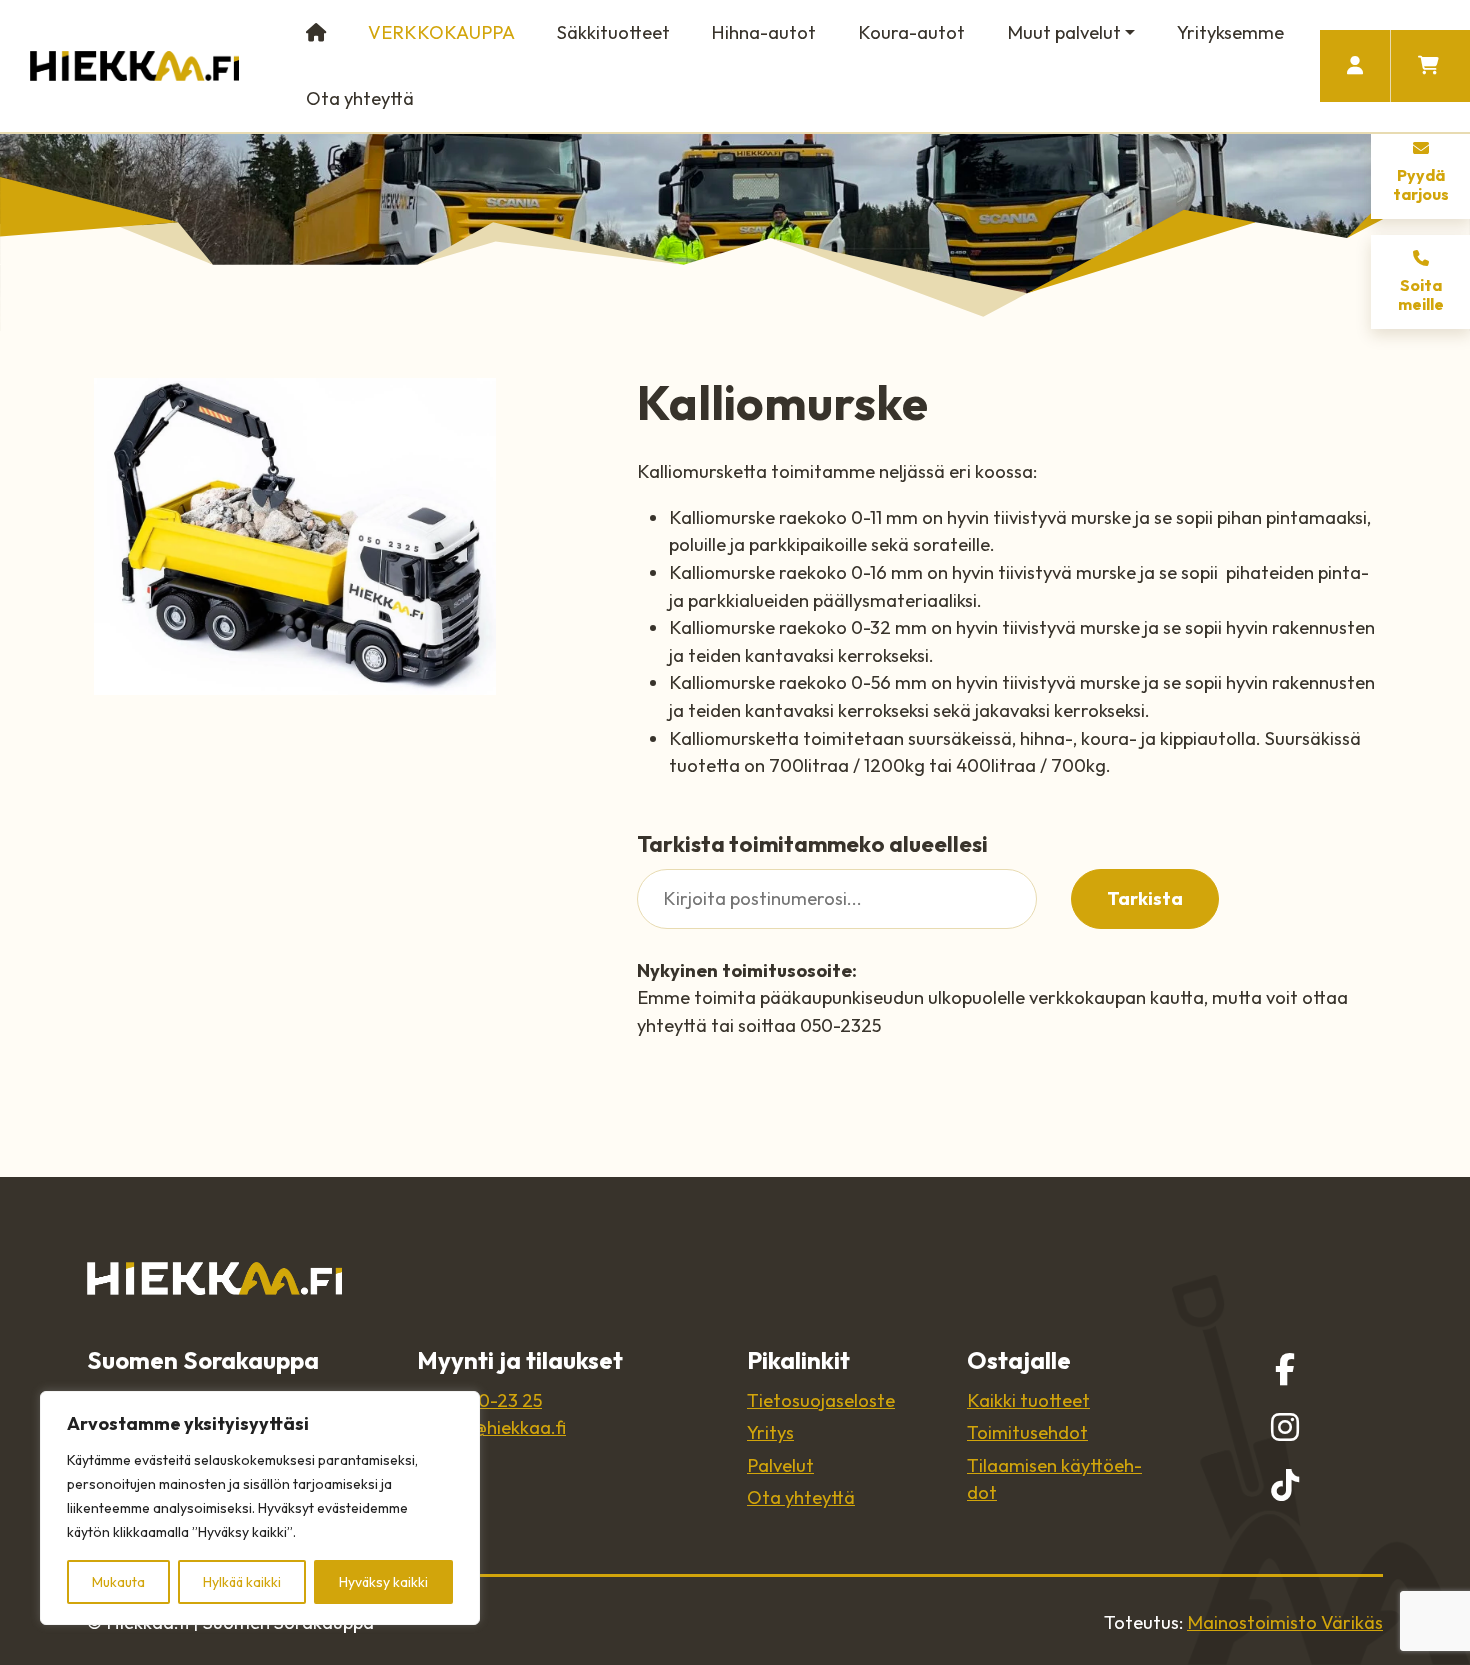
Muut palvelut (1064, 32)
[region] (260, 1508)
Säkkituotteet (613, 32)
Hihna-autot (763, 32)
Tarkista (1145, 898)
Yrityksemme (1230, 32)
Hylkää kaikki (242, 1582)
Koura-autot (911, 32)
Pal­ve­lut (780, 1465)
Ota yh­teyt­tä (801, 1497)
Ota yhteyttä (360, 98)
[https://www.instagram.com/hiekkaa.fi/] (1285, 1427)
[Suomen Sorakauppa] (134, 66)
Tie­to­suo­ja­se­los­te (821, 1400)
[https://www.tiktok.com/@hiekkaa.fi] (1285, 1485)
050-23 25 (499, 1400)
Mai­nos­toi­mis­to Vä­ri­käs (1285, 1622)
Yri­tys (770, 1432)
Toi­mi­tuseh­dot (1027, 1432)
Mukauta (118, 1582)
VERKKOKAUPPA (441, 32)
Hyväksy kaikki (383, 1582)
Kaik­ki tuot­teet (1028, 1400)
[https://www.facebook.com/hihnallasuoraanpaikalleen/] (1285, 1369)
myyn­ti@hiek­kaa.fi (491, 1427)
